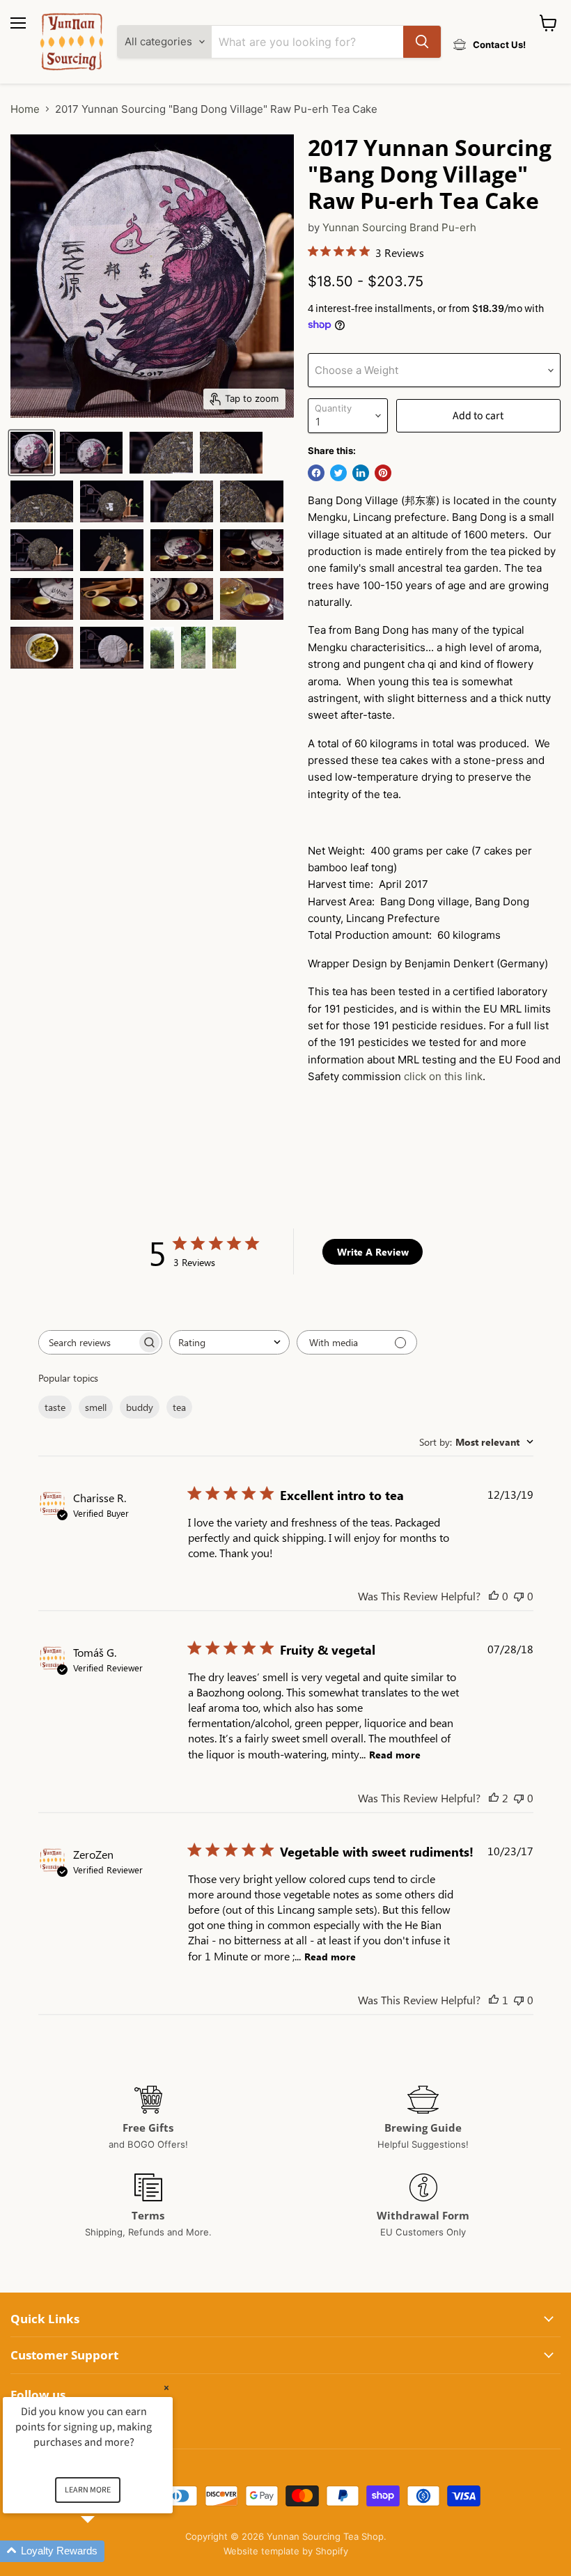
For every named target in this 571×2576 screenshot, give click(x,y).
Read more (395, 1755)
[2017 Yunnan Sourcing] (32, 453)
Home (25, 109)
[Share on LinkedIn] (361, 473)
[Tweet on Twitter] (338, 473)
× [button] (166, 2388)
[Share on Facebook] (316, 473)
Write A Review (373, 1252)
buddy (140, 1407)
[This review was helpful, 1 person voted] (494, 2000)
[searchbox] (88, 1342)
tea (179, 1407)
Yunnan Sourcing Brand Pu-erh (399, 227)
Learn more (88, 2490)
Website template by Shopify (286, 2551)
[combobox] (229, 1342)
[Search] (422, 42)
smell (96, 1407)
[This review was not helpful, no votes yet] (519, 1596)
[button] (104, 2551)
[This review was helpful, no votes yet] (494, 1596)
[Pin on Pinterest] (383, 473)
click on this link (443, 1076)
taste (55, 1407)
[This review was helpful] (494, 1798)
